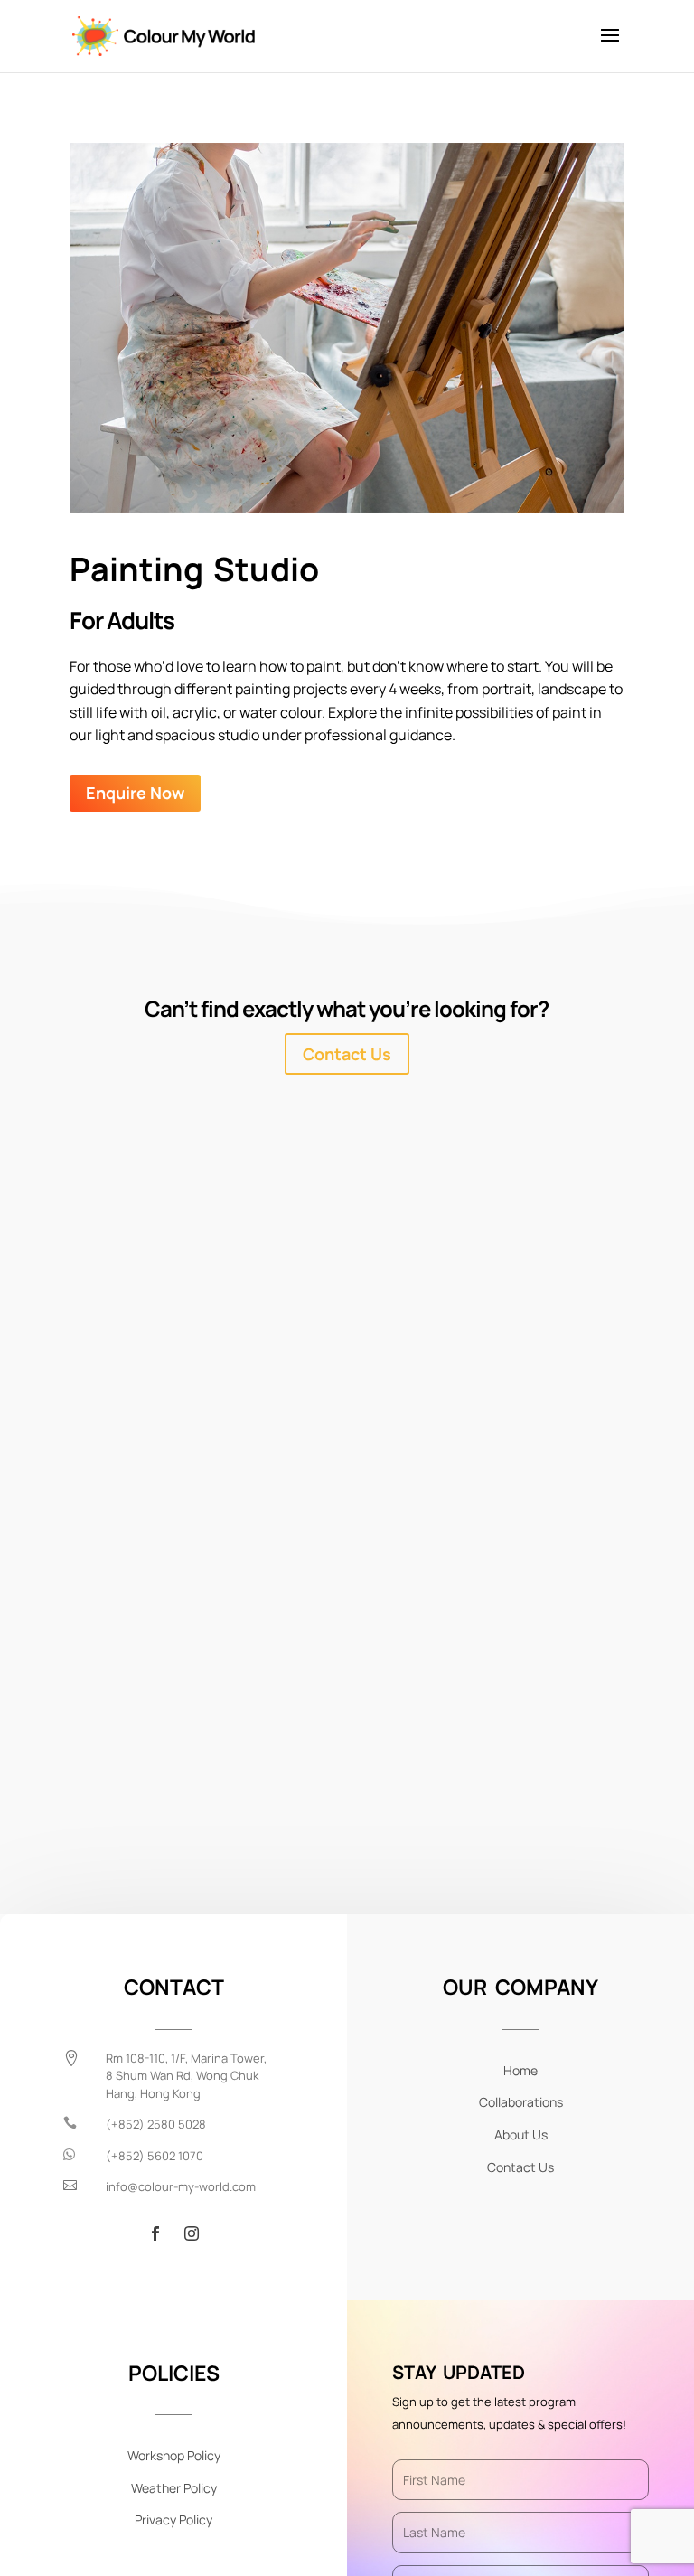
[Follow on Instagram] (192, 2233)
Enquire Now (135, 793)
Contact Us (347, 1054)
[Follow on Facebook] (155, 2233)
